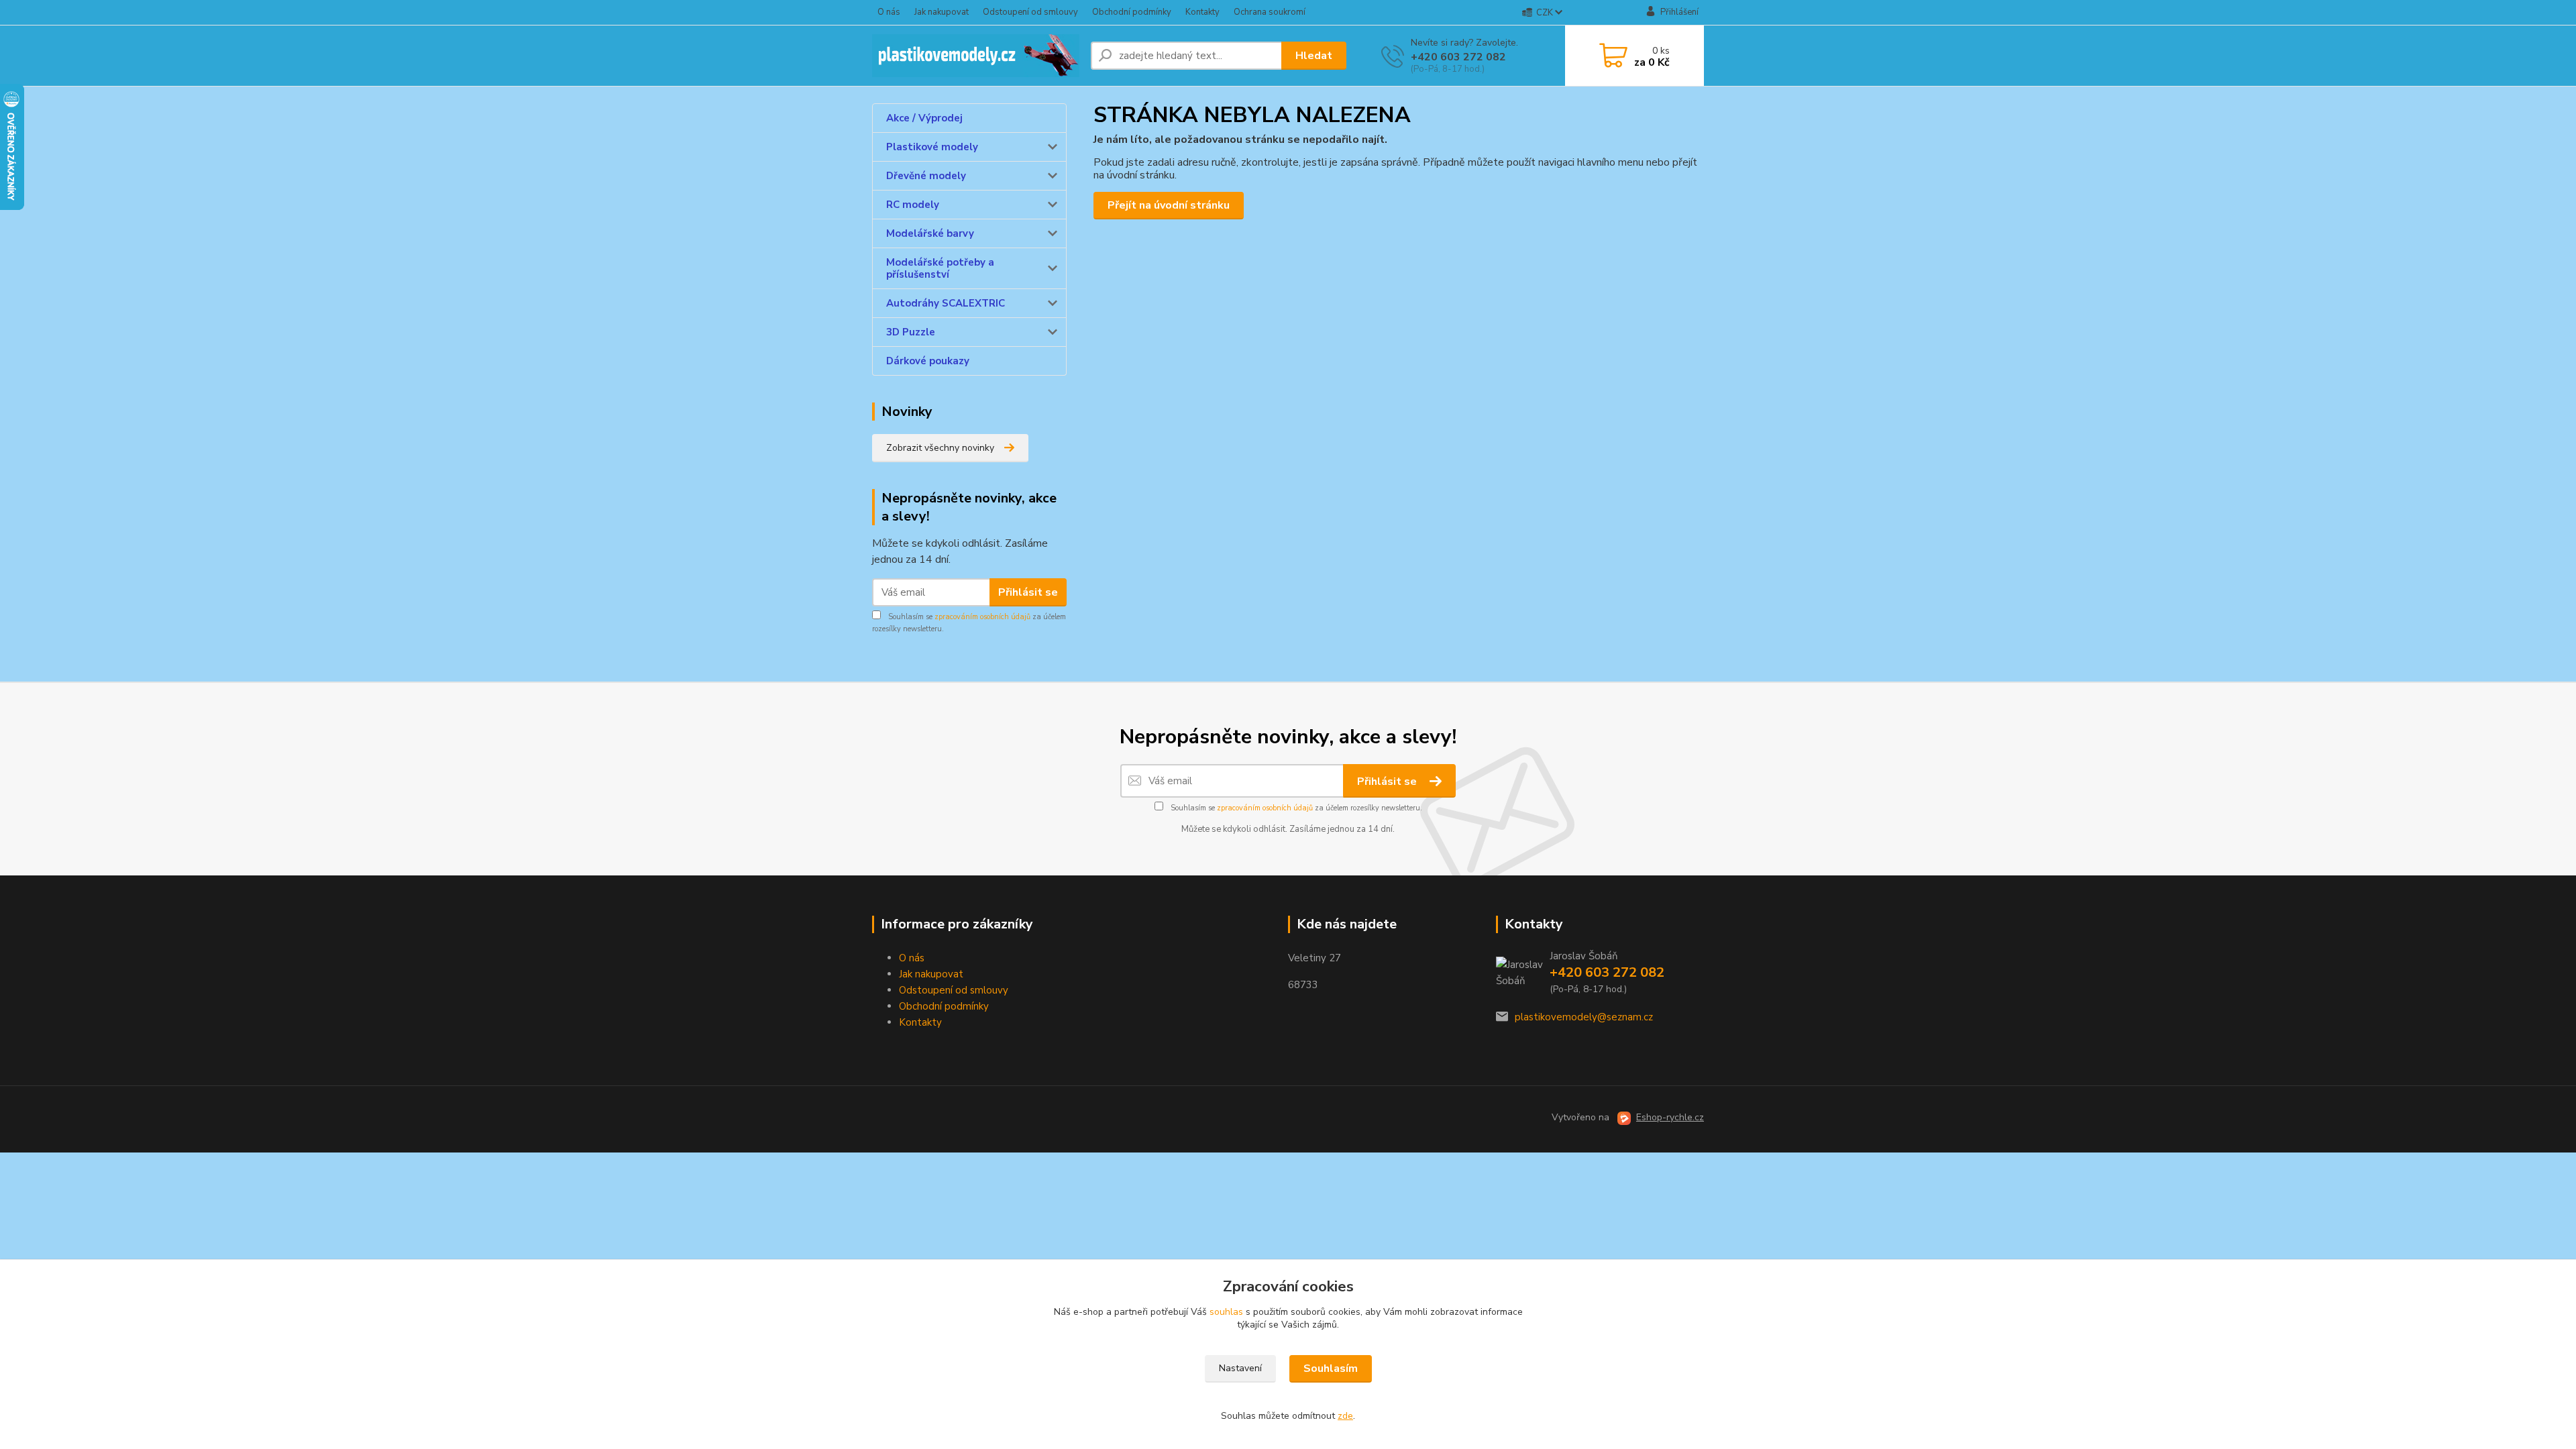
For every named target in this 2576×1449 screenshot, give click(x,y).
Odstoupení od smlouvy (1030, 12)
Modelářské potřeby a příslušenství (940, 268)
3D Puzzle (911, 332)
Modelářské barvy (930, 233)
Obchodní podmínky (1132, 12)
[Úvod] (976, 56)
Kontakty (1202, 12)
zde (1345, 1416)
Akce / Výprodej (924, 118)
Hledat (1314, 56)
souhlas (1226, 1312)
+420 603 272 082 (1458, 57)
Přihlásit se (1028, 592)
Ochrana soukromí (1270, 12)
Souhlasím (1331, 1368)
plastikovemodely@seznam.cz (1584, 1017)
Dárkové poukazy (928, 361)
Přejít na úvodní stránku (1169, 205)
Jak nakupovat (942, 12)
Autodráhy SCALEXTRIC (946, 303)
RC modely (913, 205)
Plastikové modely (932, 147)
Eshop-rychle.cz (1670, 1117)
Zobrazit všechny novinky (940, 448)
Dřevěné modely (926, 176)
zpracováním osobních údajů (982, 617)
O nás (889, 12)
